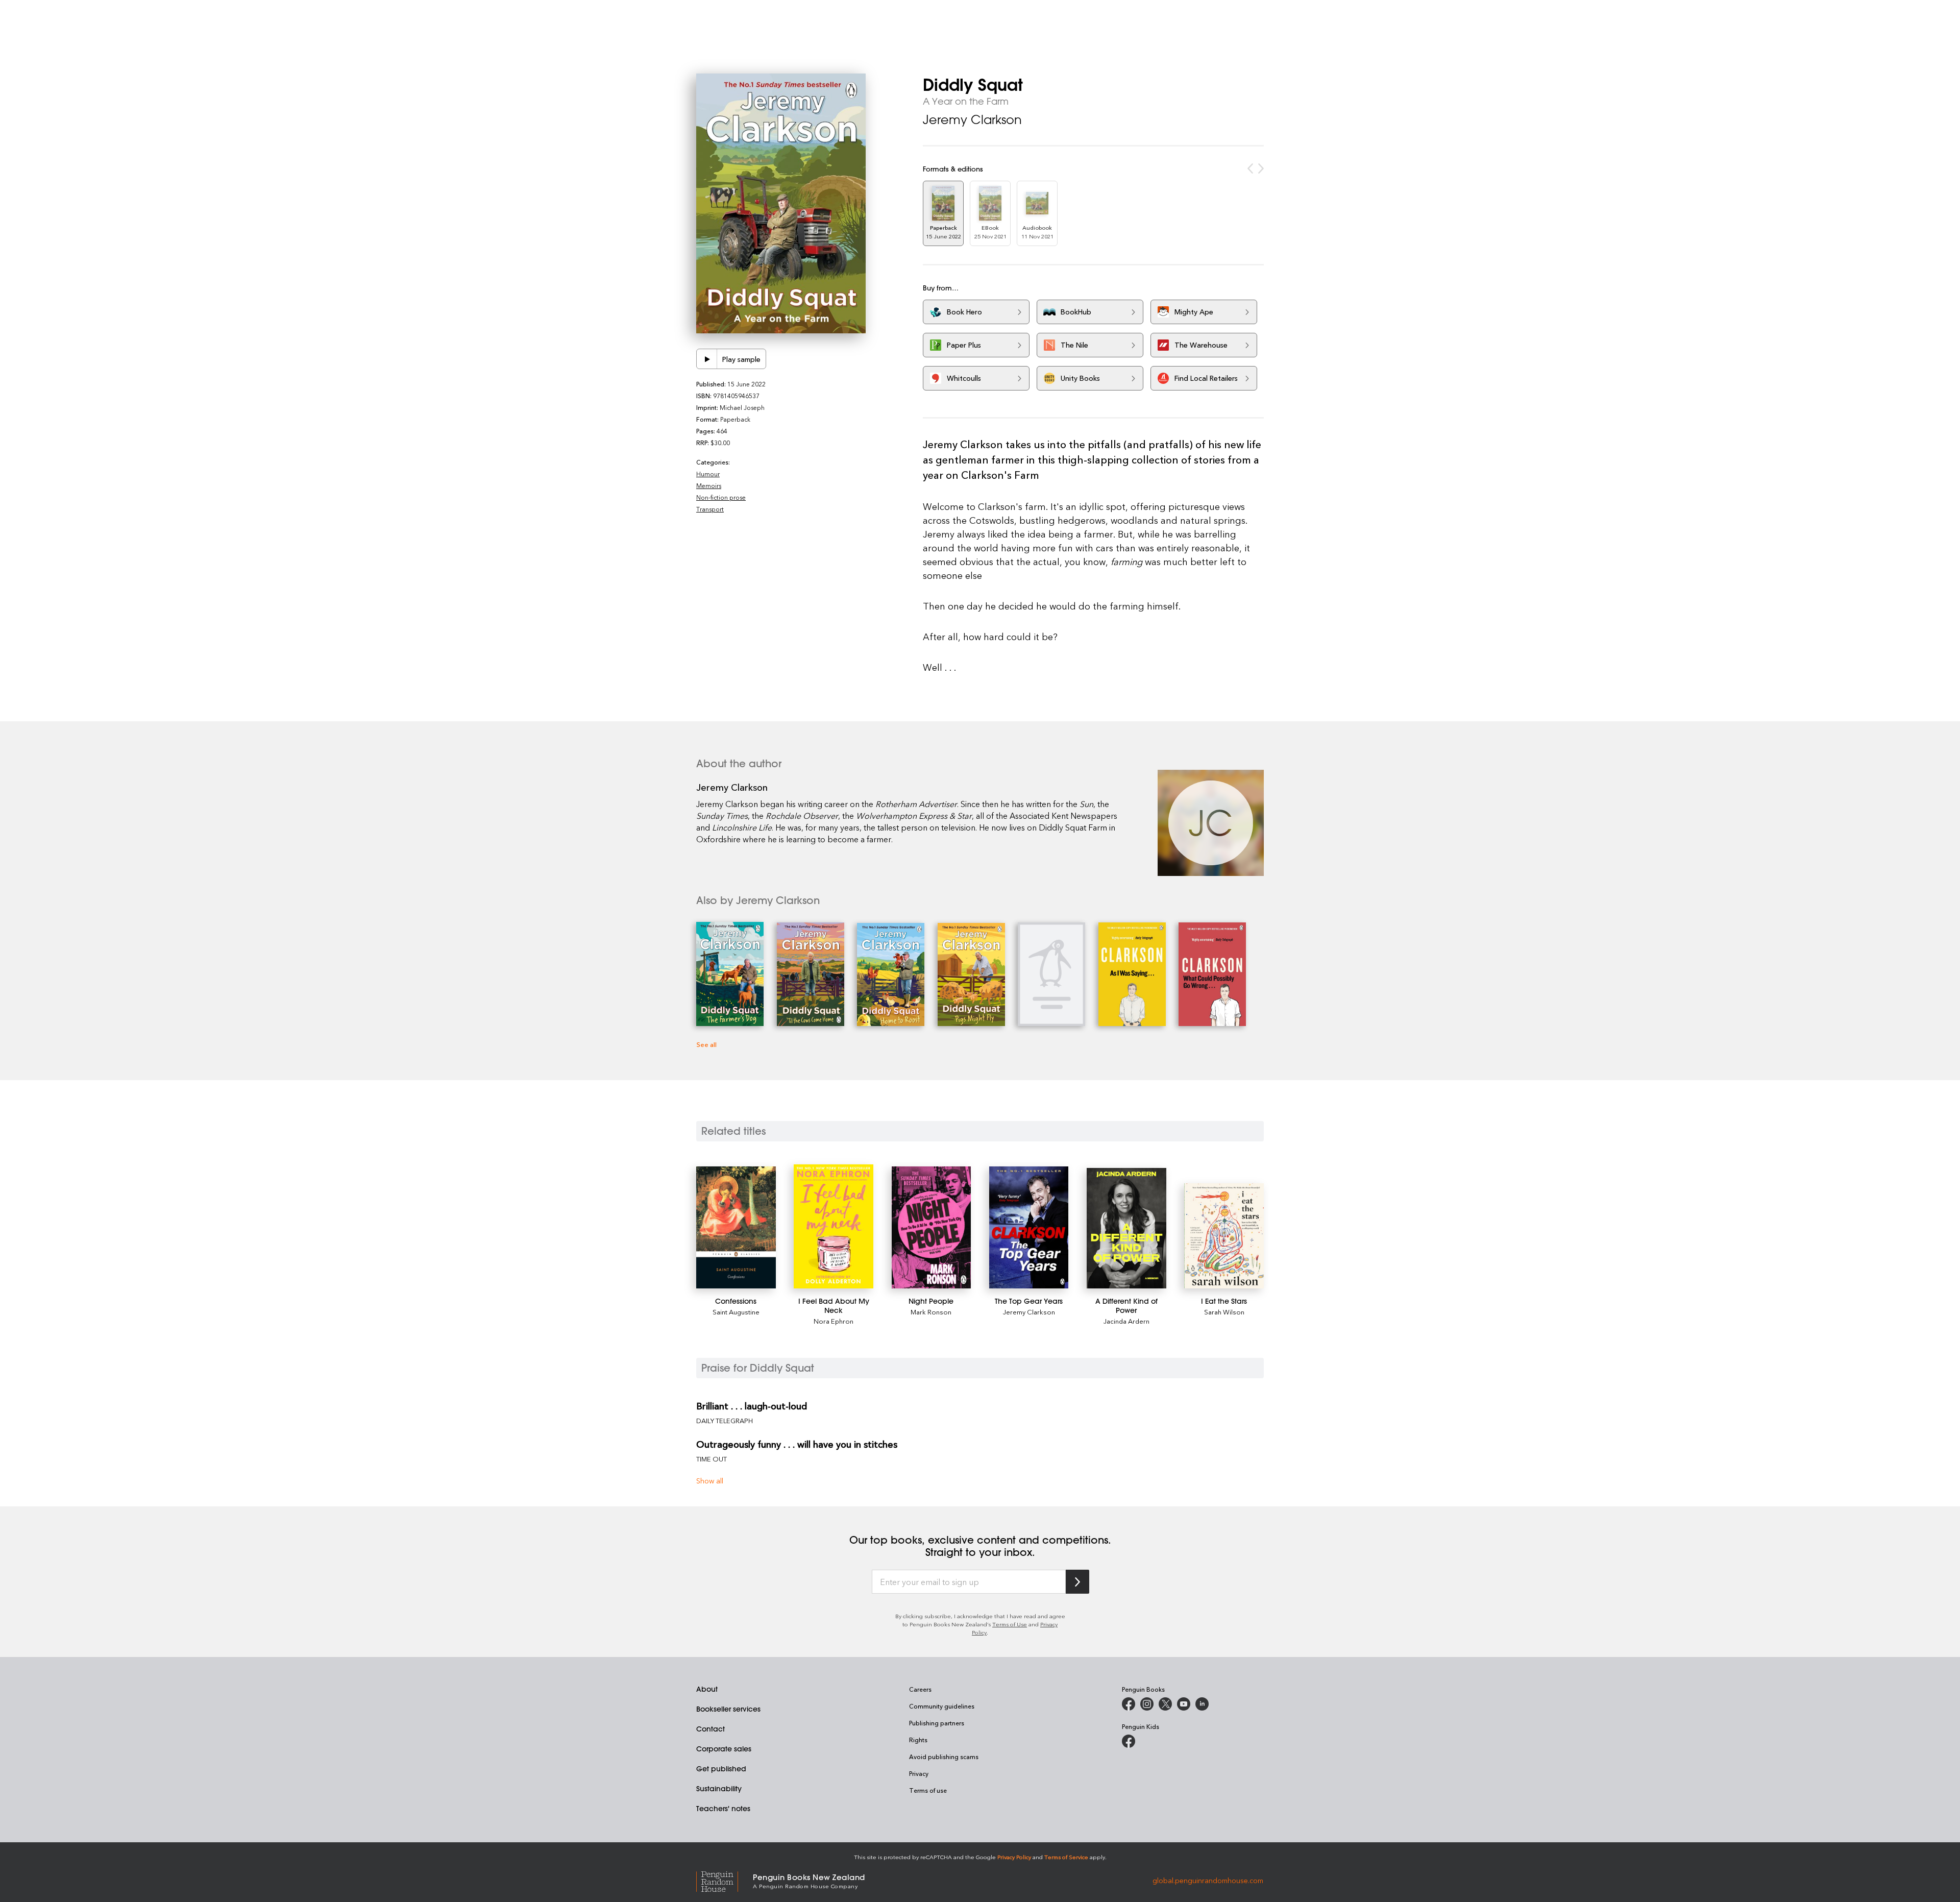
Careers (920, 1689)
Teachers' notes (723, 1809)
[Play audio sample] (707, 359)
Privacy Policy (1014, 1857)
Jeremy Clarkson (972, 119)
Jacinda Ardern (1126, 1321)
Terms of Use (1010, 1624)
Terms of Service (1066, 1857)
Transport (710, 509)
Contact (710, 1729)
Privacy (919, 1773)
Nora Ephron (834, 1321)
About (707, 1689)
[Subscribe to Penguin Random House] (1077, 1582)
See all (706, 1044)
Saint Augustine (736, 1312)
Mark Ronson (931, 1312)
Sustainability (719, 1789)
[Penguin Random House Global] (725, 1880)
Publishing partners (937, 1723)
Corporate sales (724, 1749)
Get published (721, 1769)
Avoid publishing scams (944, 1757)
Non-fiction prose (721, 497)
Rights (918, 1740)
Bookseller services (728, 1709)
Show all (710, 1481)
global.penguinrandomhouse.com (1208, 1880)
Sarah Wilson (1224, 1312)
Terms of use (928, 1790)
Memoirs (709, 485)
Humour (708, 474)
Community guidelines (942, 1706)
